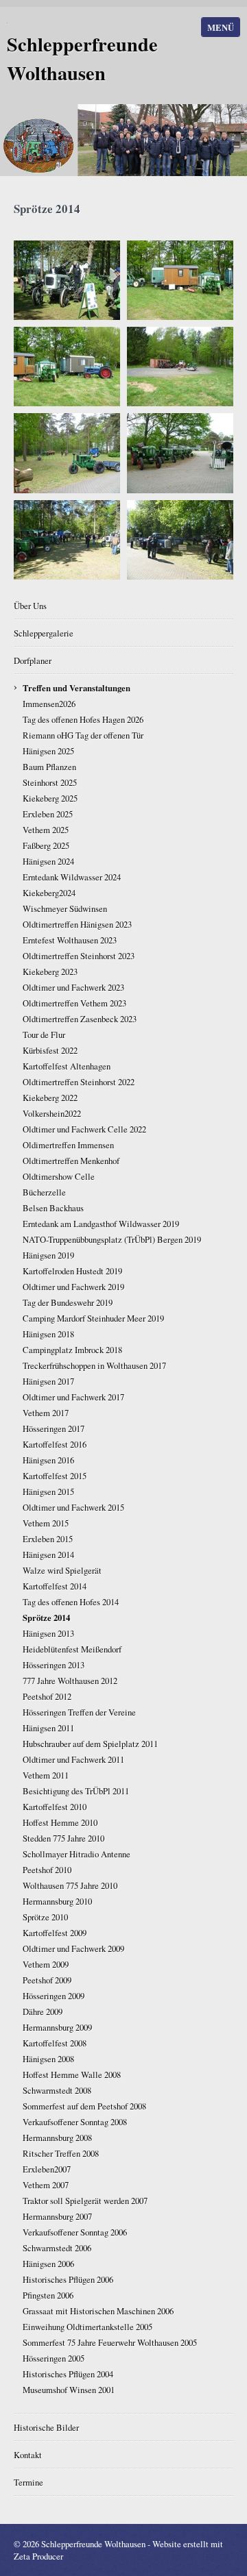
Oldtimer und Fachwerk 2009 (73, 1948)
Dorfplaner (33, 660)
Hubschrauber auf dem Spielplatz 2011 (90, 1744)
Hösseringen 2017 (54, 1428)
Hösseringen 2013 (54, 1665)
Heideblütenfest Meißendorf (72, 1649)
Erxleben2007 (47, 2169)
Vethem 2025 (46, 830)
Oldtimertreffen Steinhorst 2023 (79, 956)
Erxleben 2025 (48, 814)
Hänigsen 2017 (48, 1381)
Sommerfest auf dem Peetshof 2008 (84, 2106)
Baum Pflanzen (49, 767)
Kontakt (28, 2455)
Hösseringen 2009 (54, 1996)
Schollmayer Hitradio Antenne (77, 1854)
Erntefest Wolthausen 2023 (70, 940)
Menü (221, 27)
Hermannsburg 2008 (57, 2138)
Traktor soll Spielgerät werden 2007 (85, 2201)
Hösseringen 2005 (54, 2358)
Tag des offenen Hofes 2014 (71, 1602)
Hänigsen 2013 (48, 1633)
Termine (28, 2482)
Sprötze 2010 (45, 1917)
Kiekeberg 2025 (50, 798)
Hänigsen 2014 (48, 1555)
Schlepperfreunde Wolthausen (82, 58)
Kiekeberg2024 (49, 893)
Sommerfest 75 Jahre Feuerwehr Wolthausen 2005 (110, 2342)
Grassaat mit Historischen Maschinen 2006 (98, 2311)
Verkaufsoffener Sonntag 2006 (75, 2232)
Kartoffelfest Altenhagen (67, 1066)
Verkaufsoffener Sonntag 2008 (75, 2122)
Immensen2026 (49, 704)
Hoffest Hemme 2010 (60, 1822)
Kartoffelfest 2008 (55, 2043)
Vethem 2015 (46, 1523)
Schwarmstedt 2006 (57, 2248)
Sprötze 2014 (46, 1618)
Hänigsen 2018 (48, 1334)
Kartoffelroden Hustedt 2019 (72, 1271)
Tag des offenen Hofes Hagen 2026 (83, 719)
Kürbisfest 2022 (50, 1050)
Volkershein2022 (52, 1113)
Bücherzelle (44, 1192)
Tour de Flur (44, 1035)
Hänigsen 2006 (48, 2264)
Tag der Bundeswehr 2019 (68, 1302)
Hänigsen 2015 (48, 1491)
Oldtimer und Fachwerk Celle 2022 (84, 1129)
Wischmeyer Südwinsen (65, 908)
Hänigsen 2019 (48, 1255)
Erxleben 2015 (48, 1539)
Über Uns (30, 606)
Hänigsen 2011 (48, 1728)
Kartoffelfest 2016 (55, 1444)
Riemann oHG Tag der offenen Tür (83, 735)
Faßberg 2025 (46, 845)
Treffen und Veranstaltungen (77, 688)
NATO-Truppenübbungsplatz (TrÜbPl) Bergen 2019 (112, 1239)
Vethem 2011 (46, 1775)
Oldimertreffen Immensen (68, 1145)
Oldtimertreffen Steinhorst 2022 (79, 1082)
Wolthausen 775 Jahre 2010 (70, 1885)
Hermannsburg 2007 (57, 2216)
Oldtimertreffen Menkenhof (71, 1161)
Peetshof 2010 (47, 1870)
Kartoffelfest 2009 (55, 1933)
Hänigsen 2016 (48, 1460)
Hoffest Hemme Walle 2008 (72, 2075)
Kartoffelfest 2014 (55, 1586)
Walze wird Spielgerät (62, 1570)
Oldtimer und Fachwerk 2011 (73, 1759)
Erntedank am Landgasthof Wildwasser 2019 (101, 1224)
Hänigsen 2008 (48, 2059)
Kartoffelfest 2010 (55, 1807)
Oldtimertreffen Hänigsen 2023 (77, 924)
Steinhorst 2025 (50, 782)
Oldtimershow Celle (59, 1176)
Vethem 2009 (46, 1964)
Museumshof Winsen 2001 (69, 2390)
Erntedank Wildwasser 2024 (72, 877)
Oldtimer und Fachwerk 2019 (73, 1287)
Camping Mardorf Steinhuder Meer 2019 (93, 1318)
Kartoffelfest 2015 (55, 1476)
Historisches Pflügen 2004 (68, 2374)
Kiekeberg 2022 (50, 1098)
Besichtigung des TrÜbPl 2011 (76, 1791)
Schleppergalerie (44, 633)
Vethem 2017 (46, 1413)
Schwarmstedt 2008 (57, 2090)
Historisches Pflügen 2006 (68, 2279)
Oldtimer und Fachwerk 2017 (73, 1397)
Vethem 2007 (46, 2185)
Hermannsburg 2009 (57, 2027)
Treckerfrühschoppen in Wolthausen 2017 (94, 1365)
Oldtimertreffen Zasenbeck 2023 (80, 1019)
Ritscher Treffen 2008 (61, 2153)
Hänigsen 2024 (48, 861)
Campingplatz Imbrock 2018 (72, 1350)
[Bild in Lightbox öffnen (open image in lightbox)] (67, 280)
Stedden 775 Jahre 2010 (63, 1838)
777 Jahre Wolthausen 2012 (70, 1681)
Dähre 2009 (43, 2011)
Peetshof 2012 (47, 1696)
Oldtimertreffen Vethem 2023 (74, 1003)
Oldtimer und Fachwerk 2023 (73, 987)
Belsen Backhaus (53, 1208)
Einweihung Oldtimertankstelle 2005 (87, 2327)
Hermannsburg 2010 (57, 1901)
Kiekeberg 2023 (50, 971)
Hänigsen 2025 (48, 751)
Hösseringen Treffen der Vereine (79, 1712)
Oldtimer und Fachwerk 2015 (73, 1507)
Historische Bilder (46, 2427)
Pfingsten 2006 (48, 2295)
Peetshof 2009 (47, 1980)
